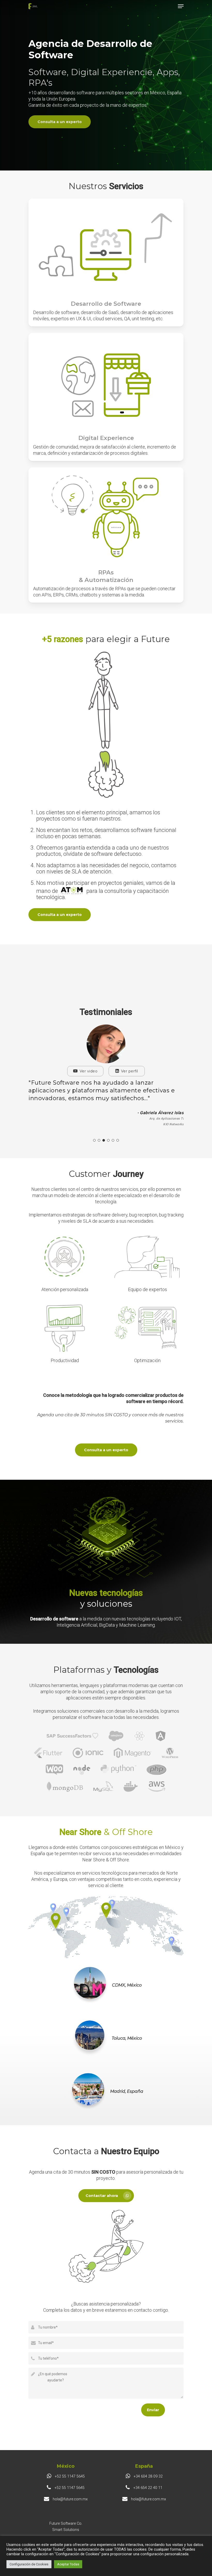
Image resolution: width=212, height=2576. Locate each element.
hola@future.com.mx (70, 2499)
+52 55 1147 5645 (69, 2476)
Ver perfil (123, 1071)
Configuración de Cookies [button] (29, 2564)
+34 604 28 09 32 (148, 2476)
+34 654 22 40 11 (147, 2488)
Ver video (82, 1071)
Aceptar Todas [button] (68, 2564)
